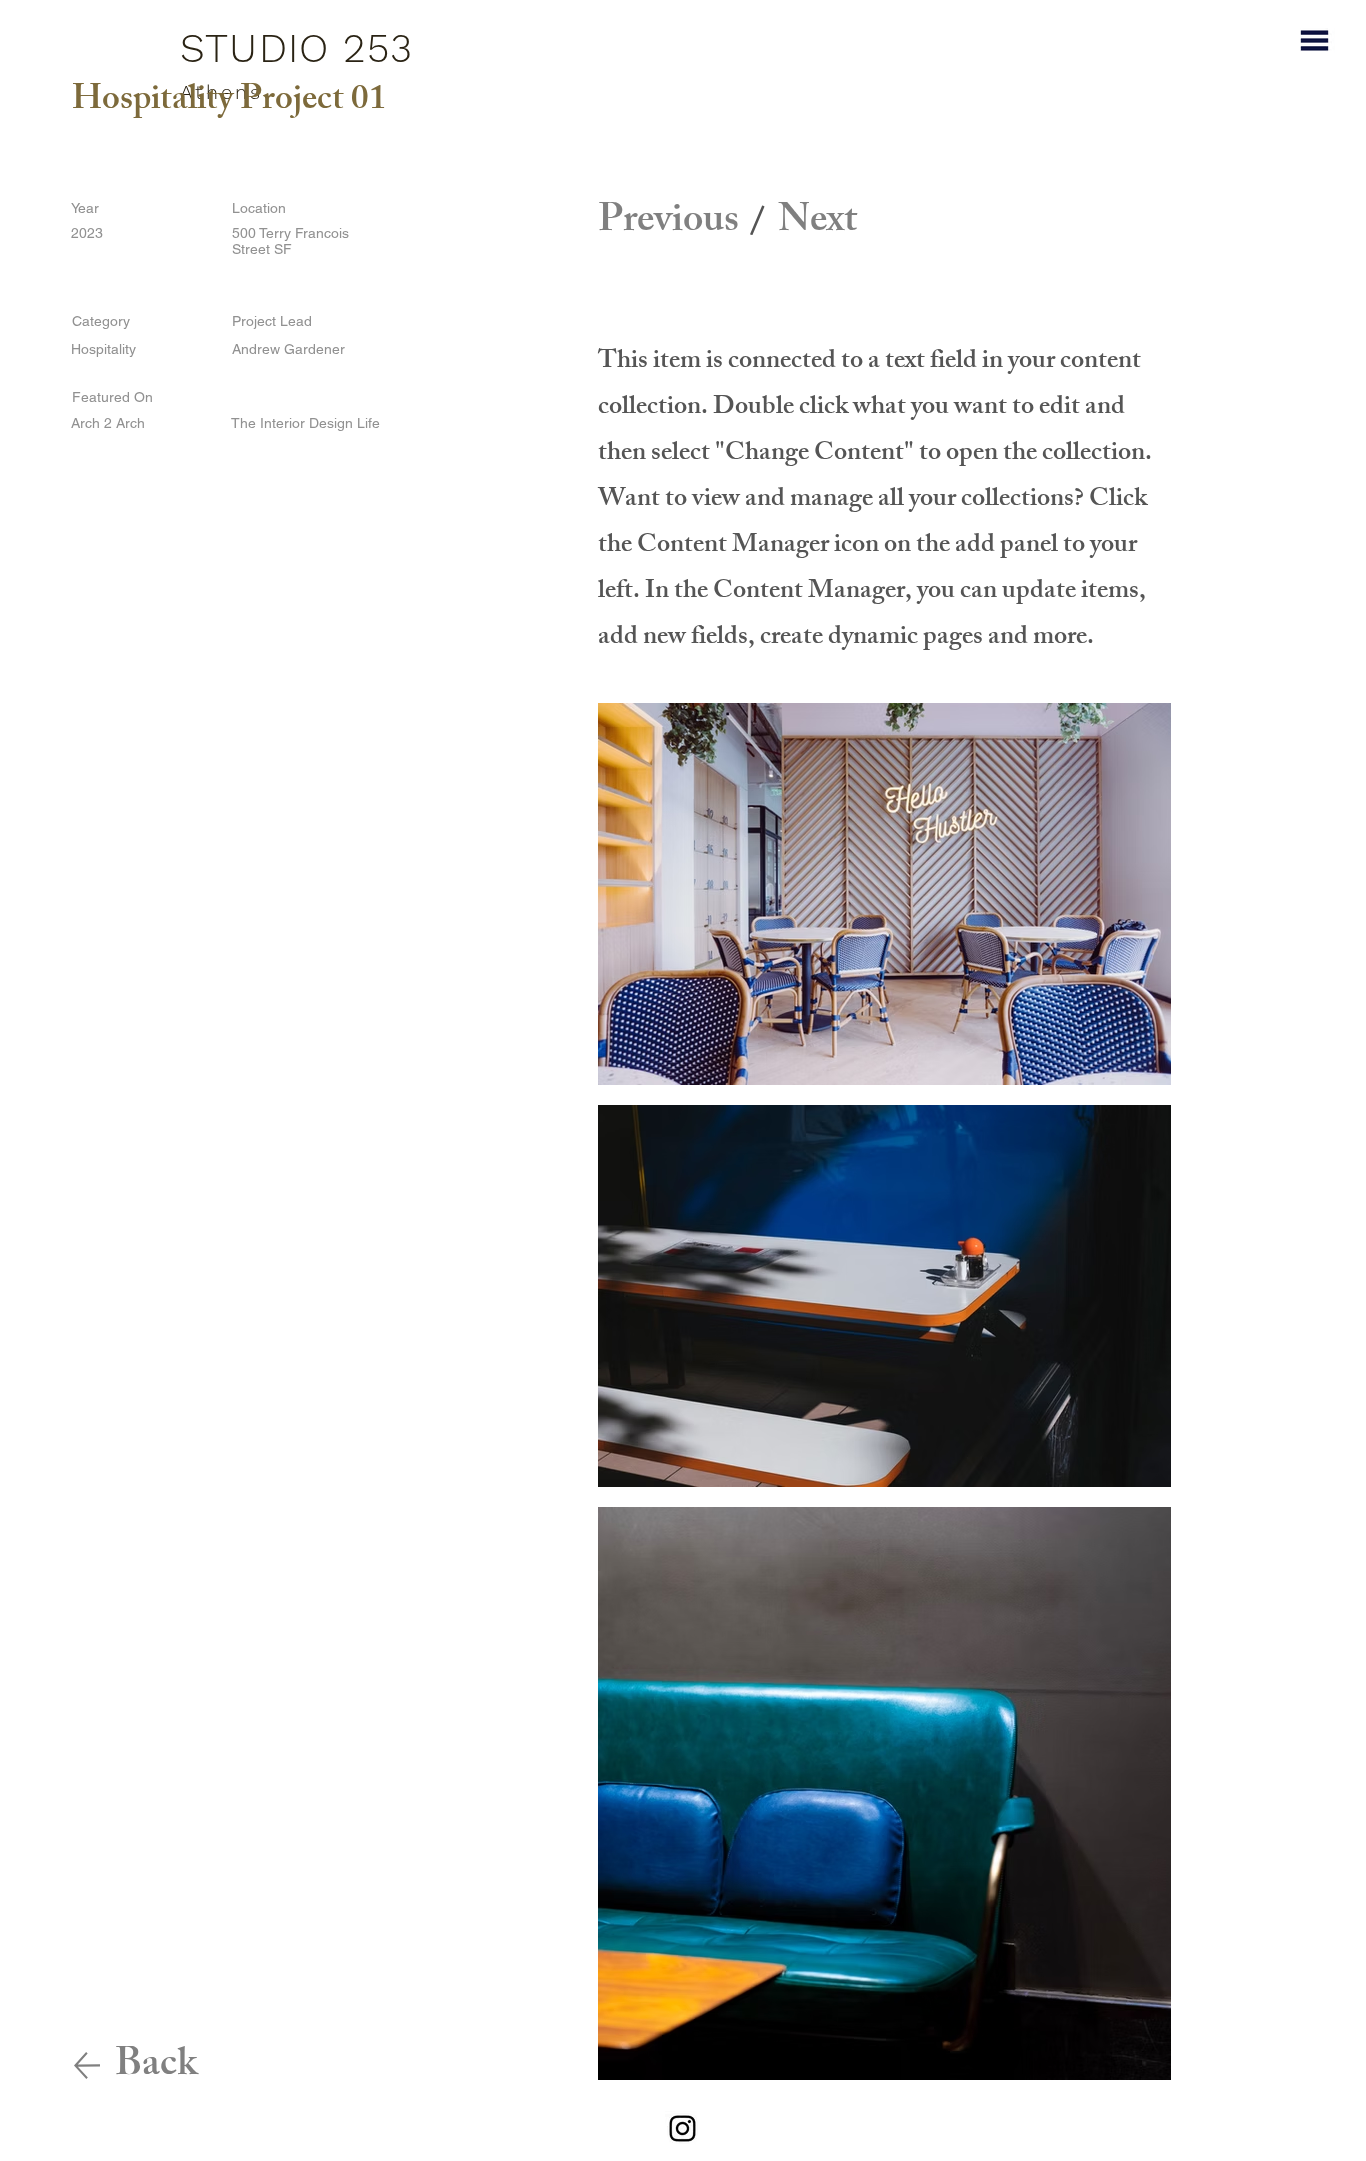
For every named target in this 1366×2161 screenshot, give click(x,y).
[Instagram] (682, 2128)
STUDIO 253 (296, 48)
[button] (1314, 40)
